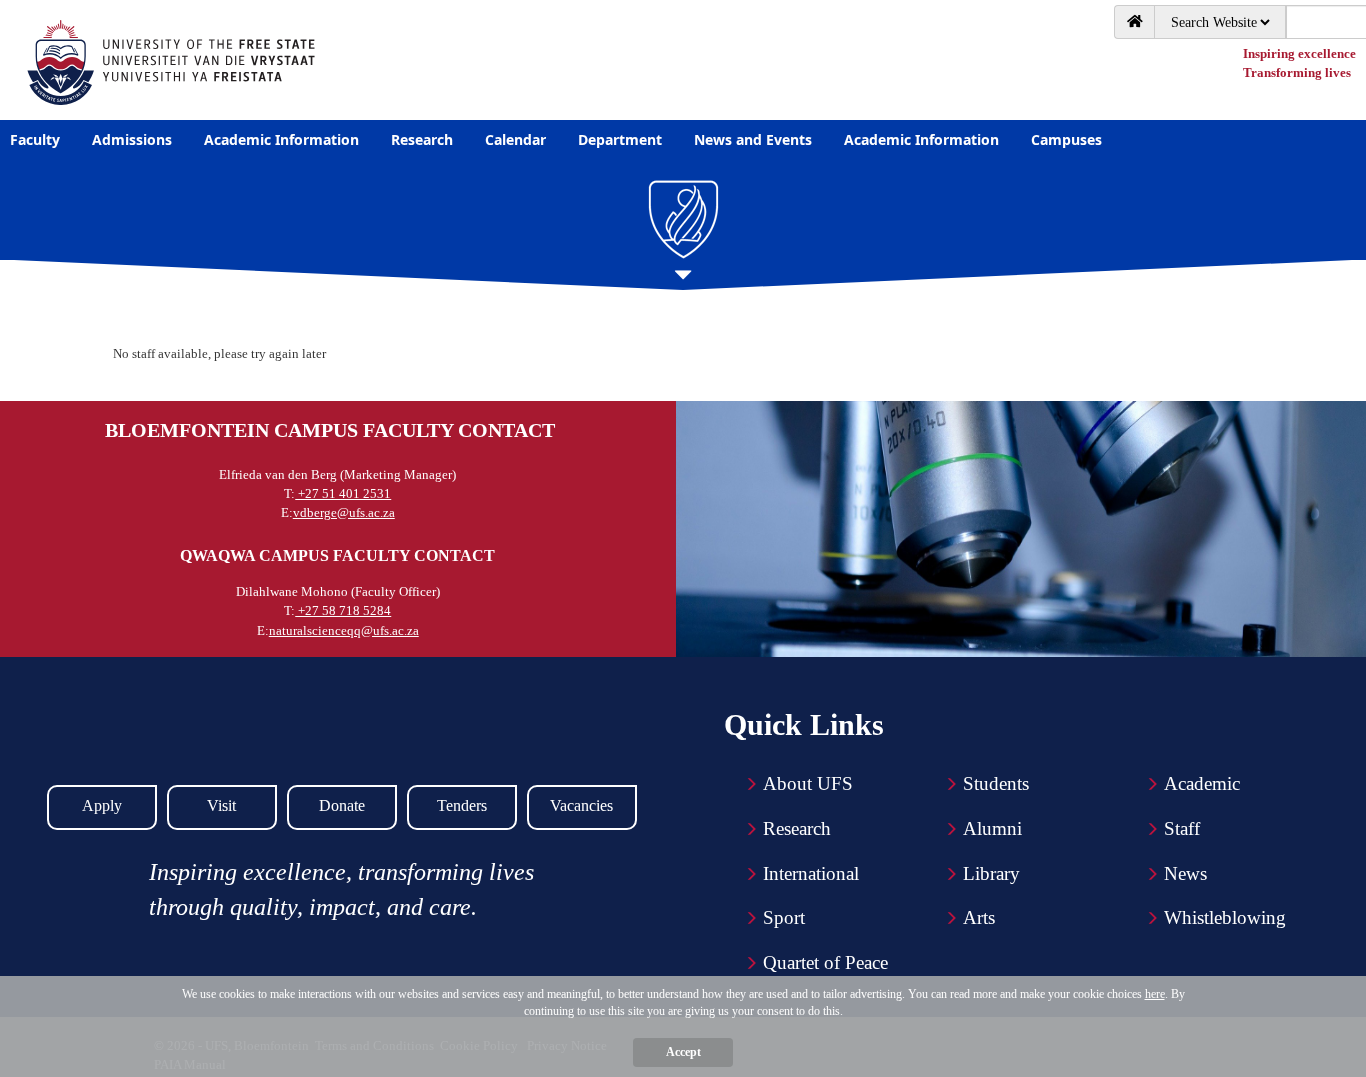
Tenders (462, 805)
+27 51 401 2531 (343, 493)
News (1185, 873)
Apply (102, 805)
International (811, 873)
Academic (1202, 783)
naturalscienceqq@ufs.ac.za (344, 630)
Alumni (992, 828)
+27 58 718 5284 (343, 610)
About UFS (808, 783)
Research (797, 828)
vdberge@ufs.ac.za (344, 512)
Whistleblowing (1225, 917)
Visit (221, 805)
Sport (784, 917)
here (1155, 994)
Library (991, 873)
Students (996, 783)
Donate (342, 805)
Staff (1182, 828)
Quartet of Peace (825, 962)
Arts (979, 917)
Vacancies (581, 805)
